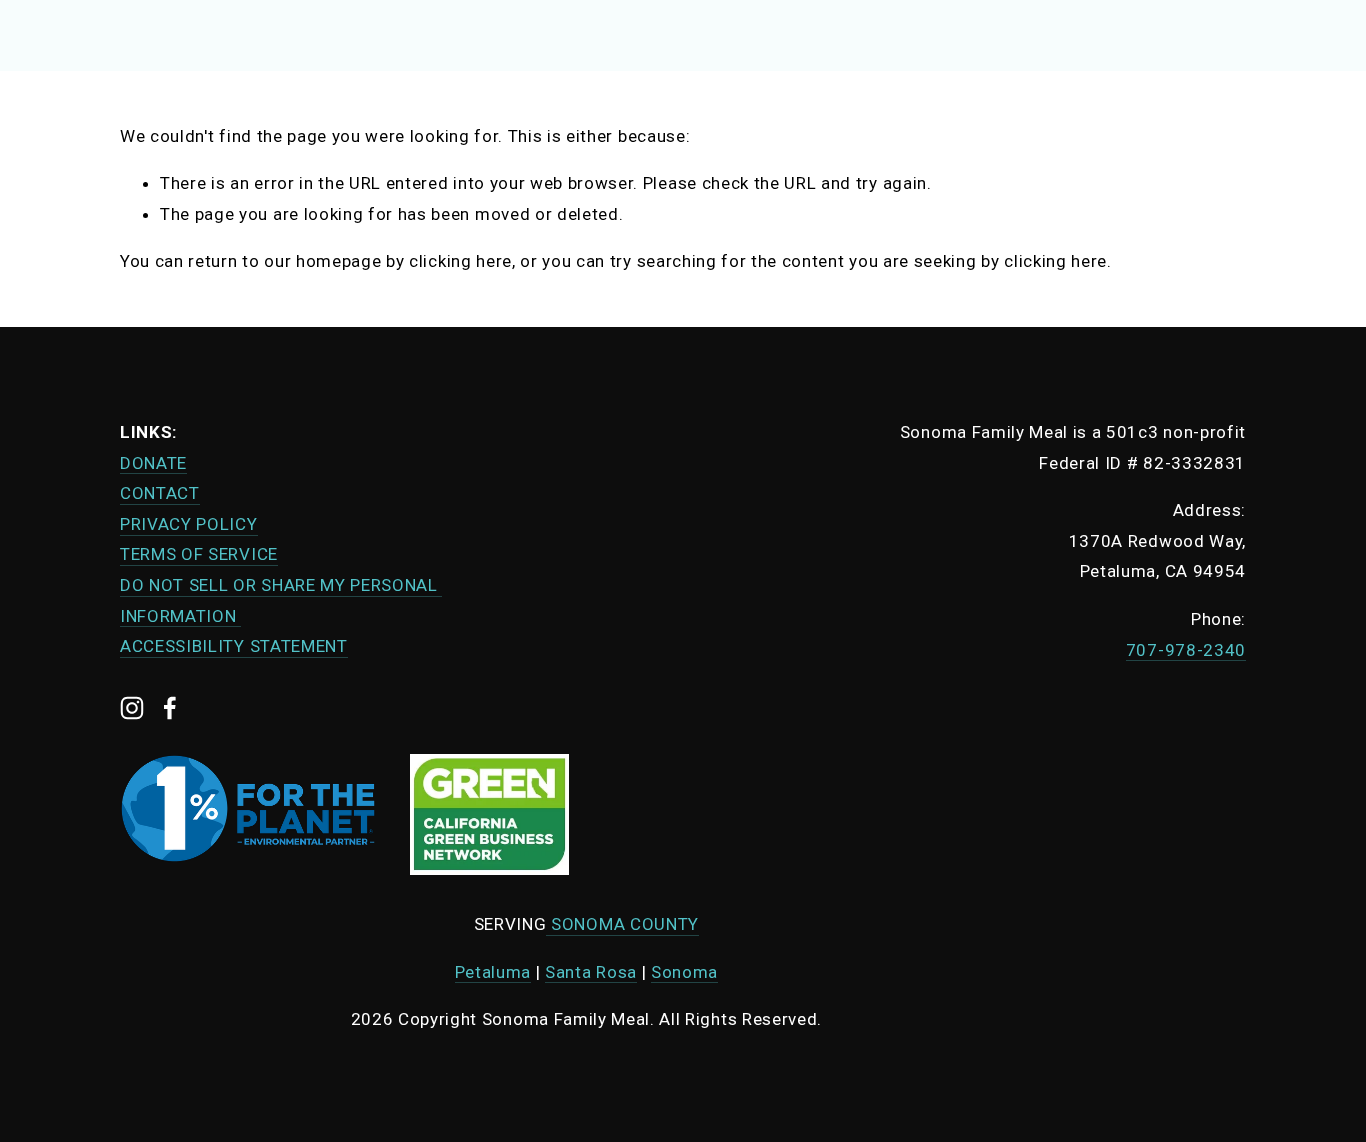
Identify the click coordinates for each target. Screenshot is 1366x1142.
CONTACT (160, 493)
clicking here (460, 261)
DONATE (153, 463)
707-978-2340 (1186, 650)
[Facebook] (170, 708)
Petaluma (493, 972)
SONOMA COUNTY (622, 924)
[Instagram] (132, 708)
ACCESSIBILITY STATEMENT (234, 646)
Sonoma (684, 972)
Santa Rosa (591, 972)
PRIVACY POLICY (189, 524)
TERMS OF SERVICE (199, 554)
